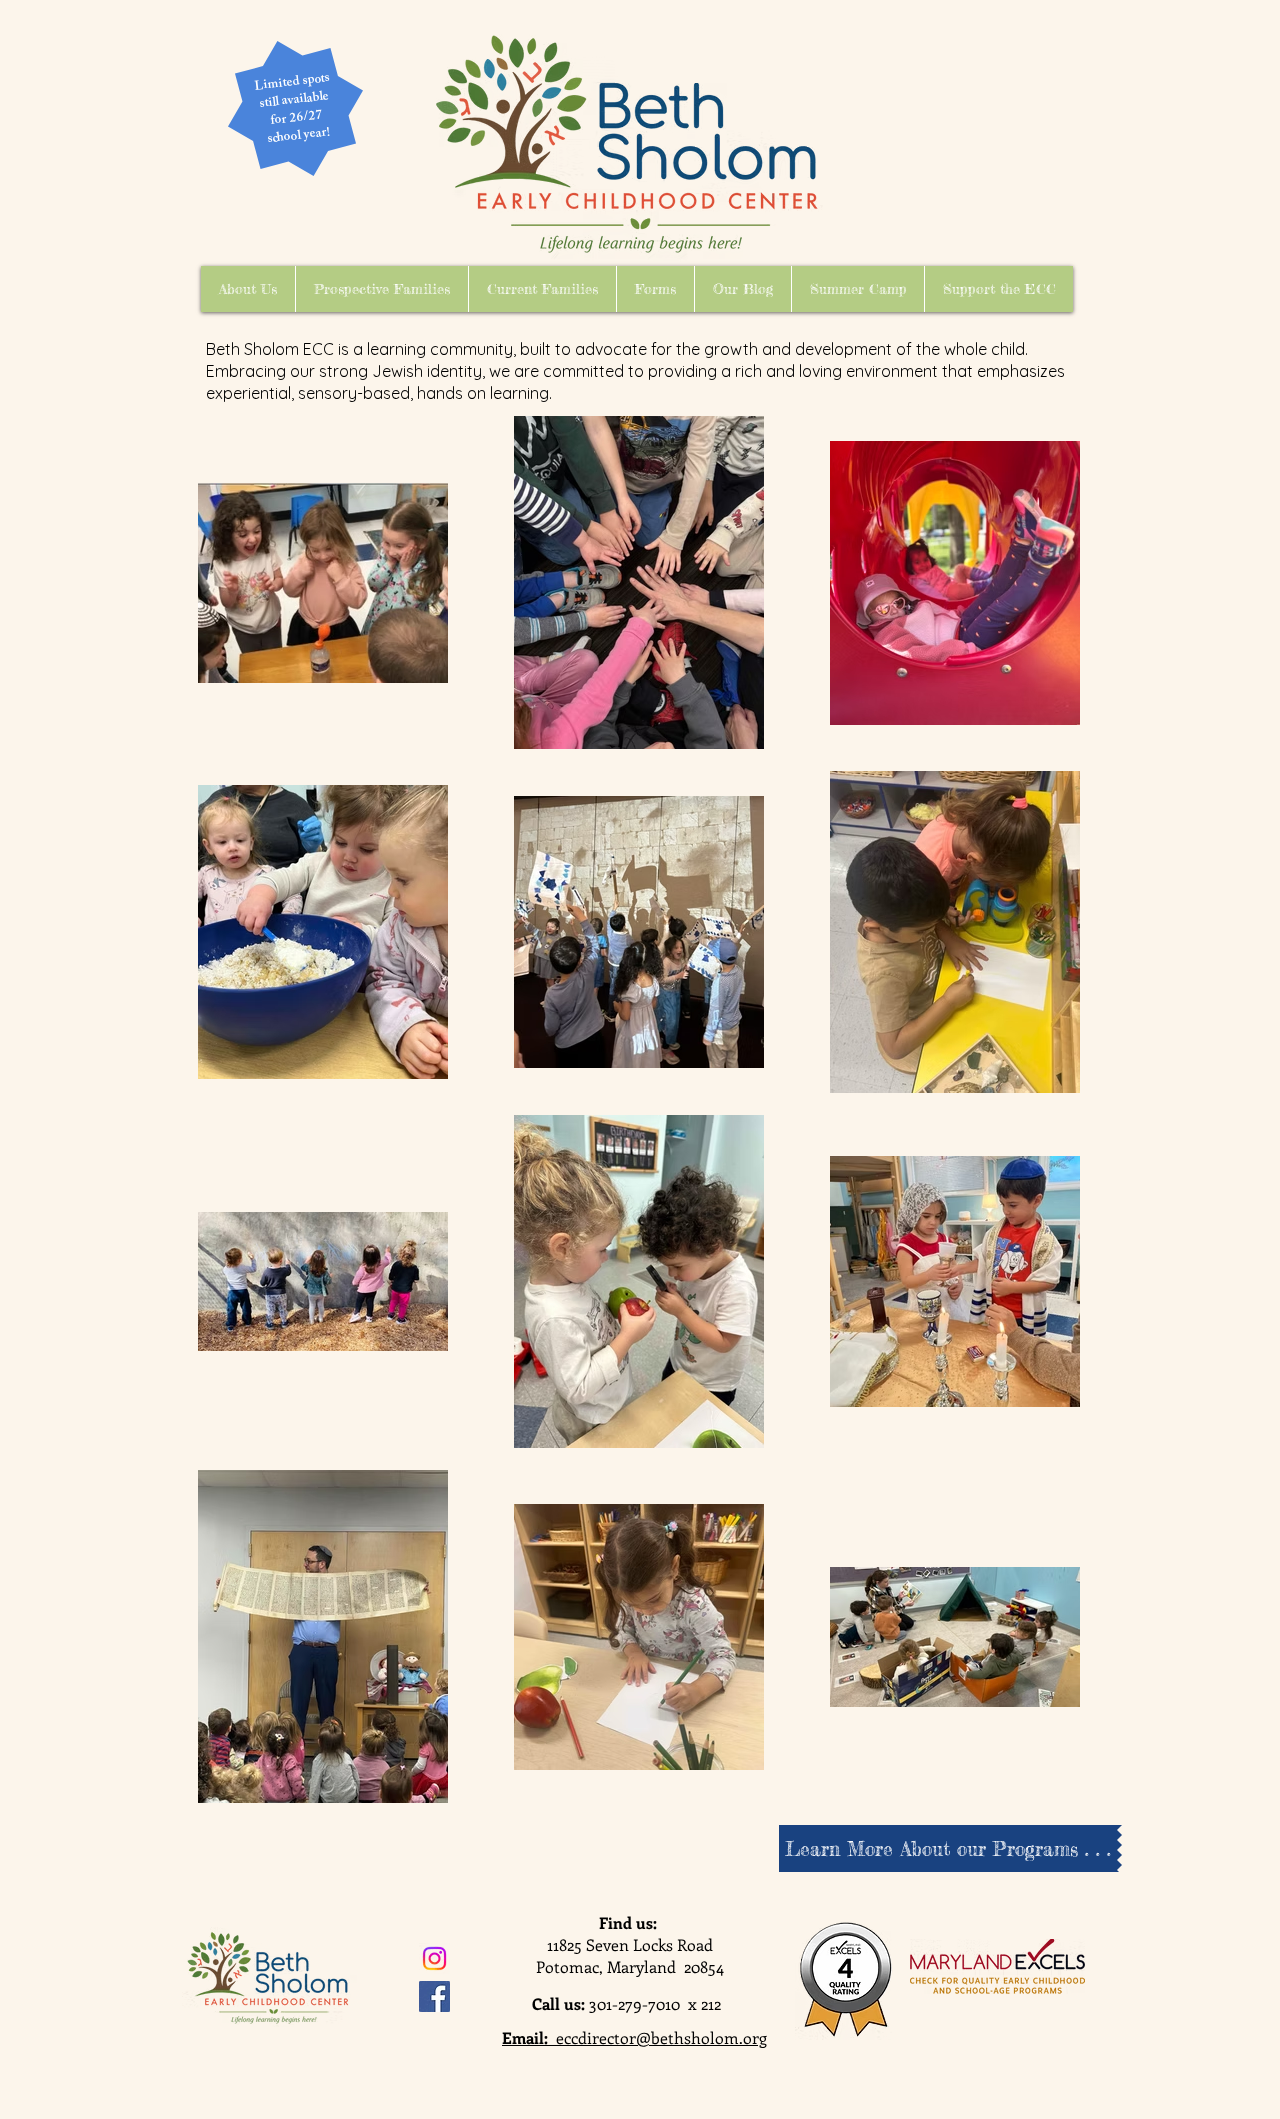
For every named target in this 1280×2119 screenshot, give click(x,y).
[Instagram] (434, 1958)
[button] (248, 289)
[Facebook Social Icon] (434, 1996)
